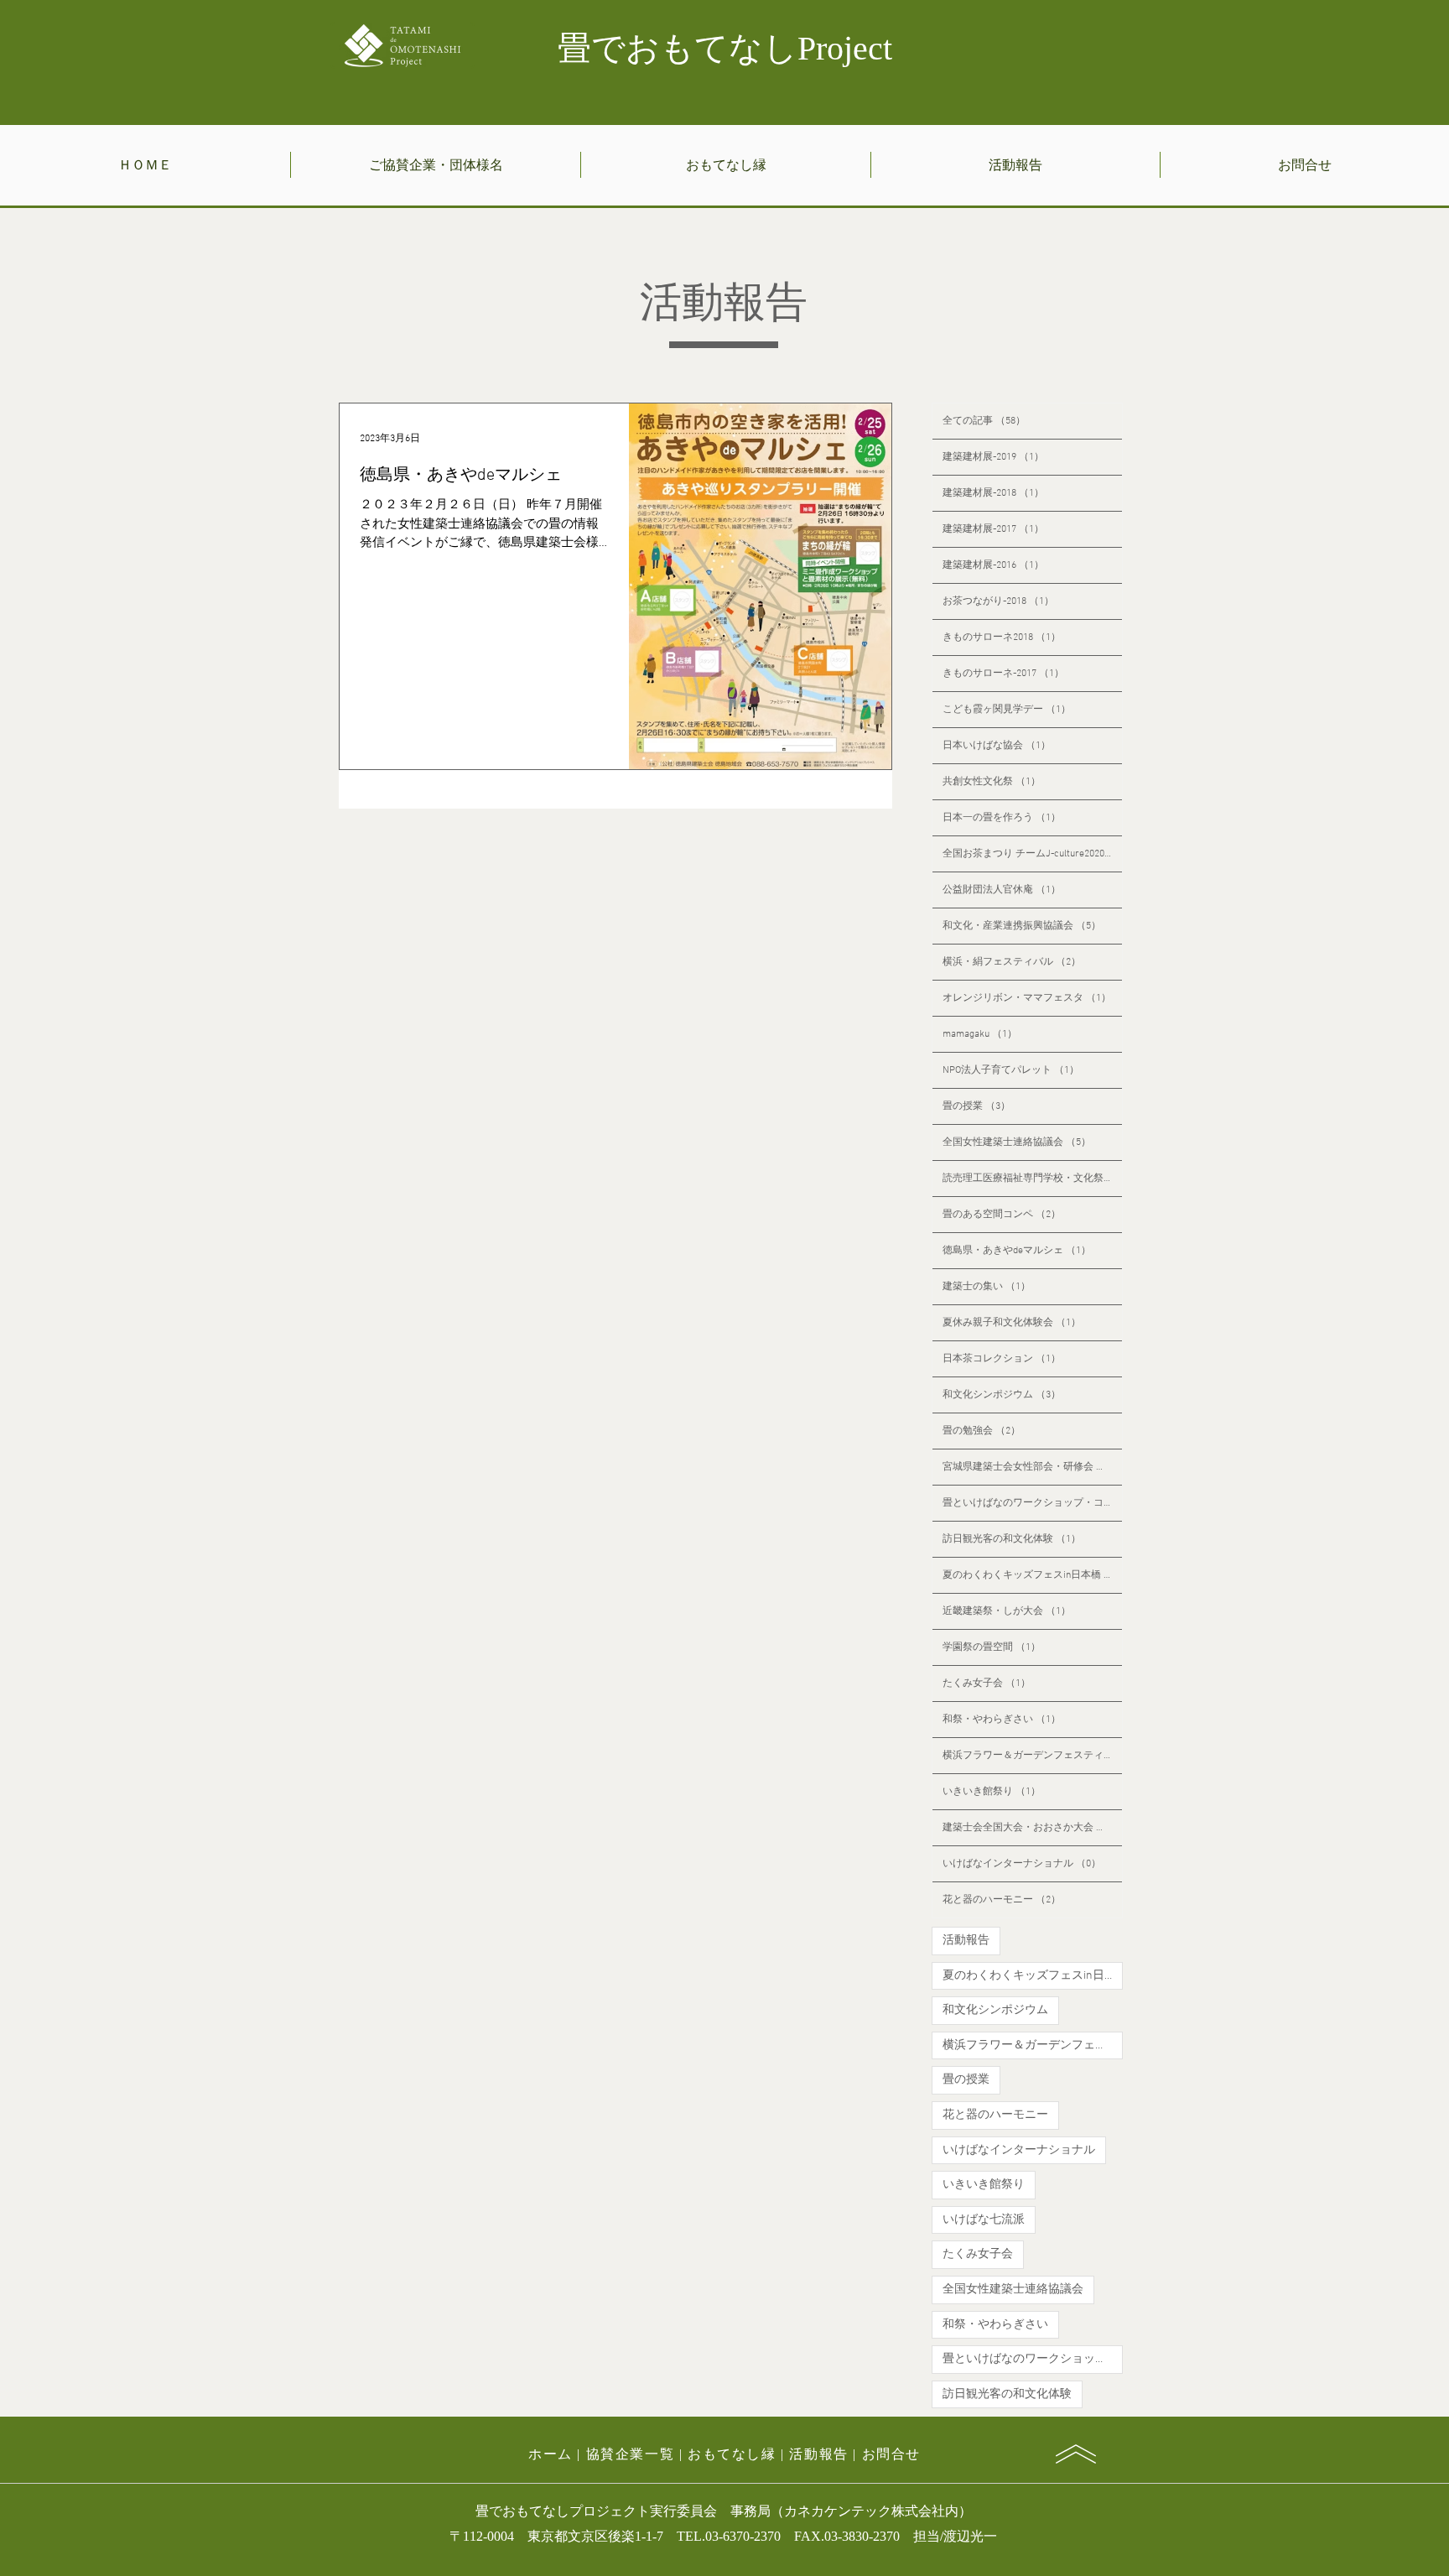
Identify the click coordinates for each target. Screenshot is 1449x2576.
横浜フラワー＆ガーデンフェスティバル (1033, 2045)
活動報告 (966, 1941)
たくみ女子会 (978, 2254)
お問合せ (891, 2454)
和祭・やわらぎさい (995, 2325)
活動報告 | (825, 2454)
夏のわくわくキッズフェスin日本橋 (1033, 1976)
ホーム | (557, 2454)
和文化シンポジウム (995, 2010)
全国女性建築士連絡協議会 (1013, 2290)
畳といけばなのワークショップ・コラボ (1033, 2359)
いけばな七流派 (984, 2220)
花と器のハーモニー (995, 2115)
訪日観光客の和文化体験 (1007, 2394)
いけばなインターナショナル (1019, 2150)
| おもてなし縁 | (732, 2454)
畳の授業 (966, 2080)
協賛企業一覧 (631, 2454)
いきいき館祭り (984, 2185)
